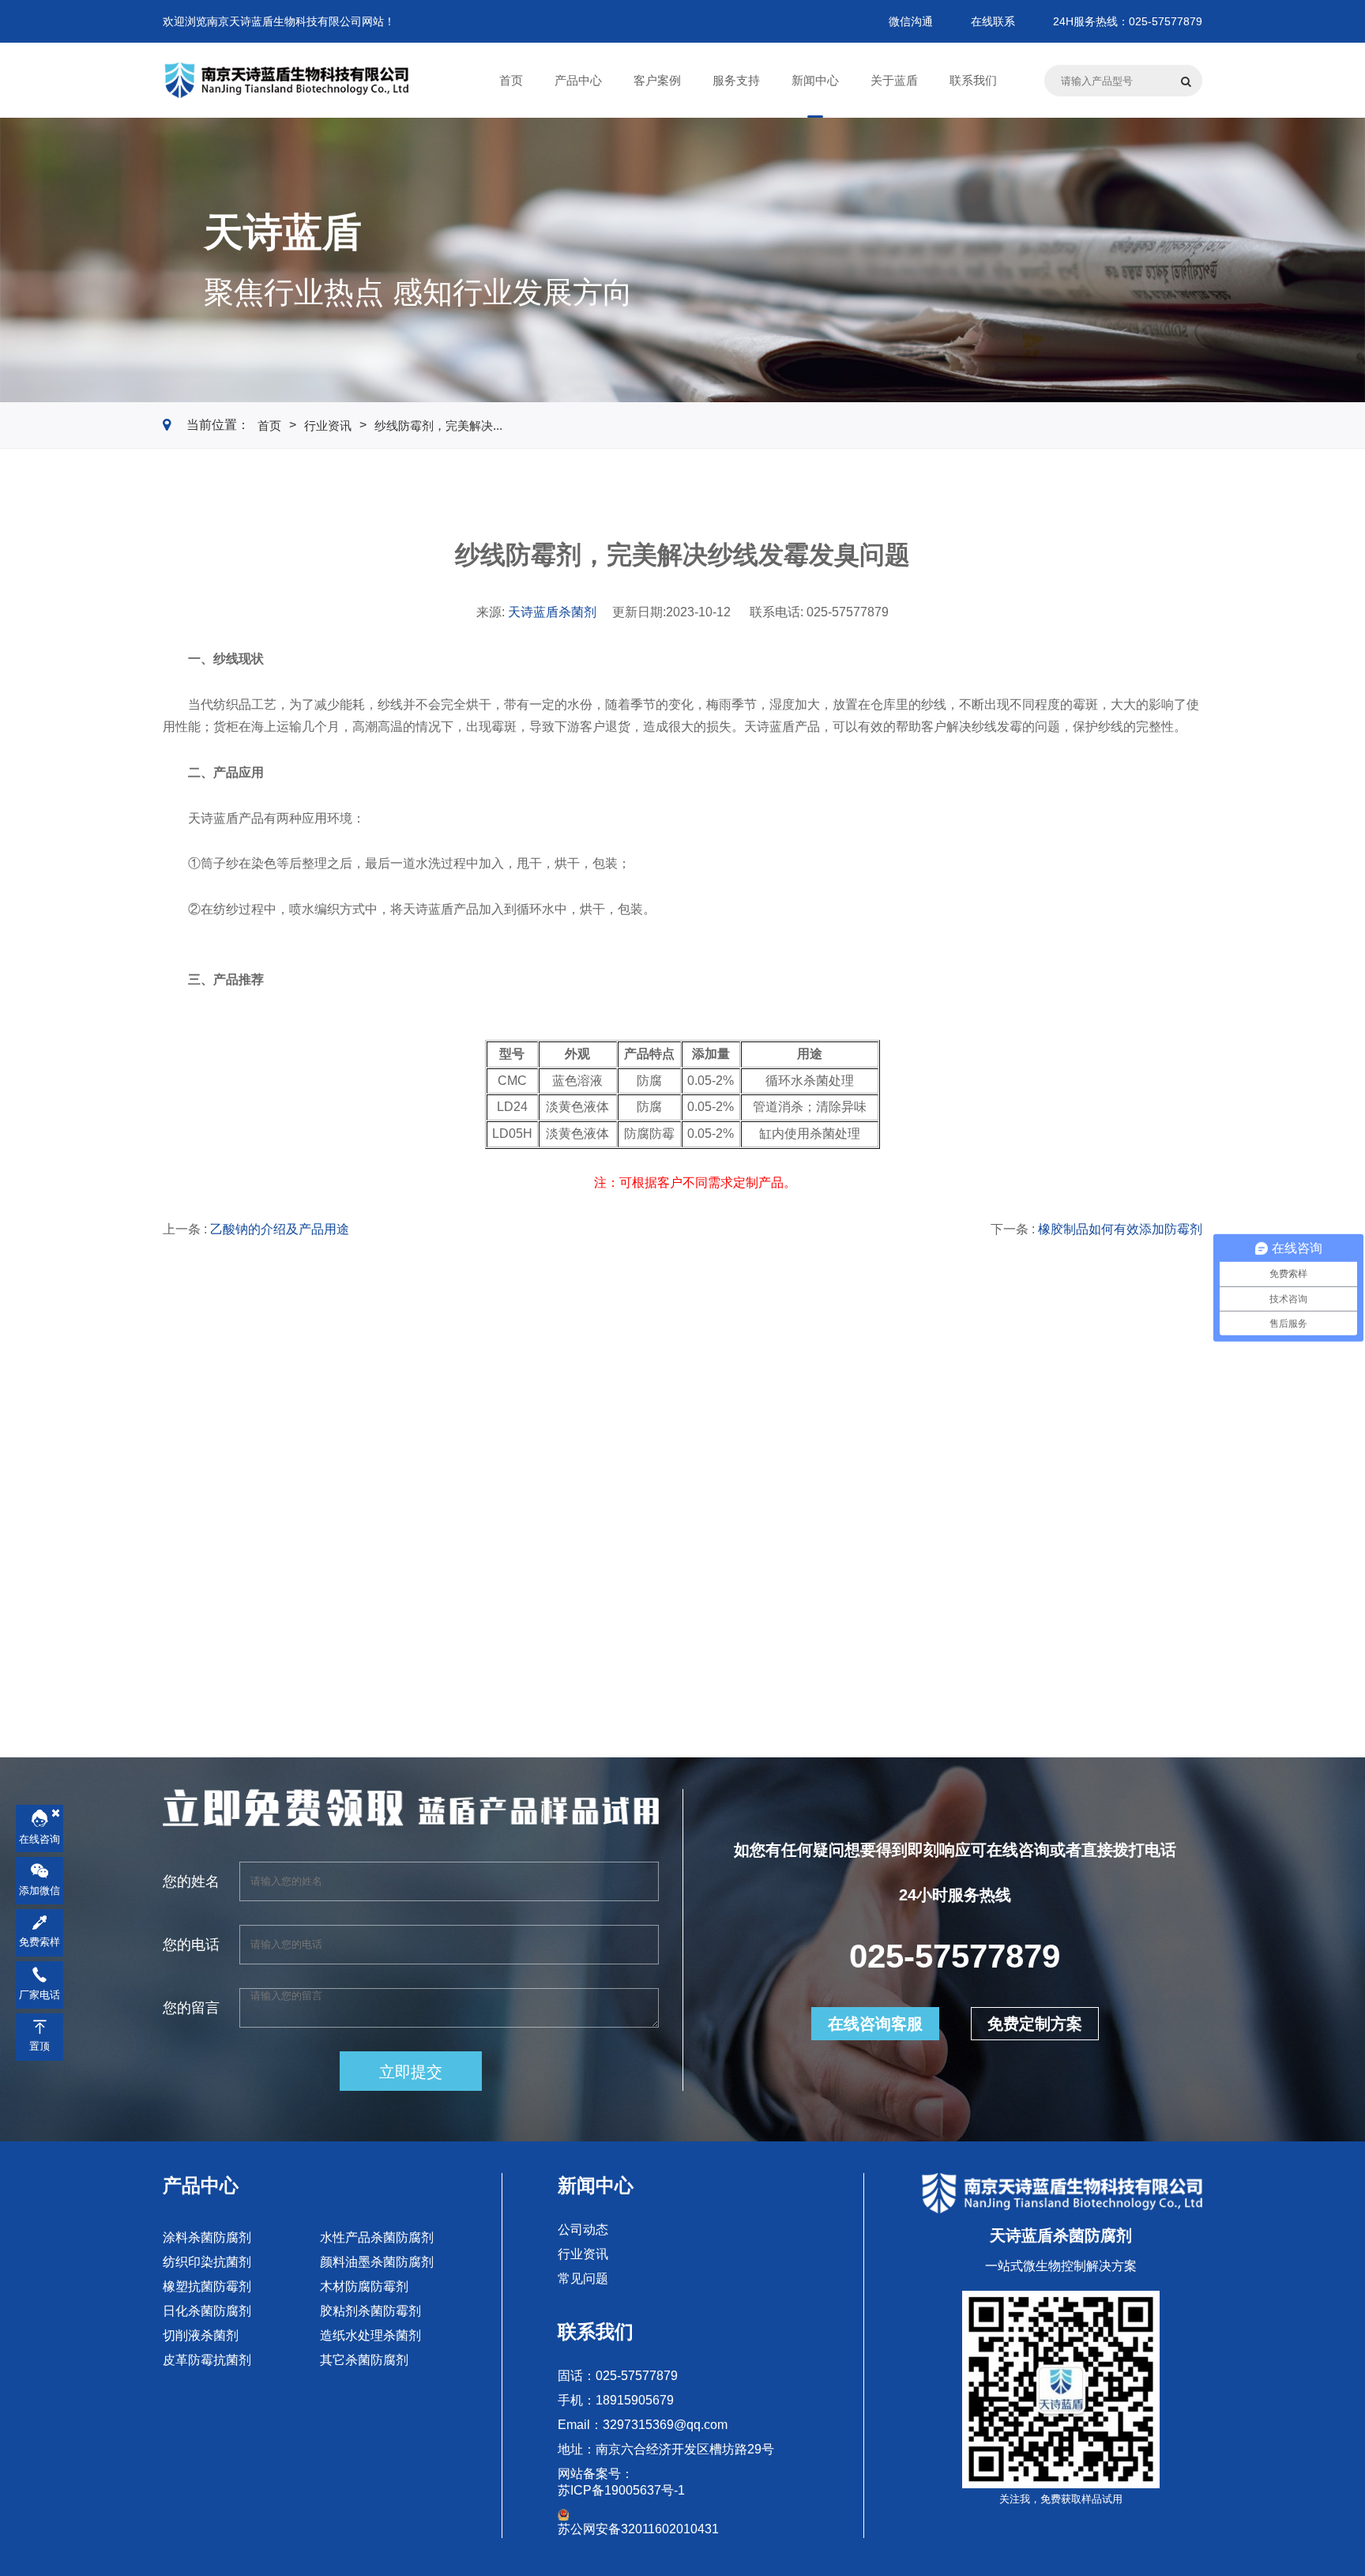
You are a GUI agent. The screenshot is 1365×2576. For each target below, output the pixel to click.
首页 (269, 426)
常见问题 (583, 2278)
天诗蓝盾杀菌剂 (552, 612)
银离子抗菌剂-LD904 (1038, 1531)
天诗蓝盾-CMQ (488, 1531)
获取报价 (348, 1584)
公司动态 (583, 2230)
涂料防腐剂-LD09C (235, 1531)
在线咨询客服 (875, 2024)
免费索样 (39, 1943)
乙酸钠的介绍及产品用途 (280, 1229)
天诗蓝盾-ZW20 (756, 1531)
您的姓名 (191, 1881)
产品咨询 (220, 1584)
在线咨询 (39, 1840)
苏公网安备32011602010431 (638, 2529)
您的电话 (191, 1945)
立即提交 (411, 2072)
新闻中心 (596, 2185)
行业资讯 (328, 426)
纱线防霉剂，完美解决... (438, 426)
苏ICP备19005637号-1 (621, 2490)
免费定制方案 (1035, 2024)
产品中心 (201, 2185)
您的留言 (191, 2008)
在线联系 (993, 21)
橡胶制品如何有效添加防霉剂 (1120, 1229)
